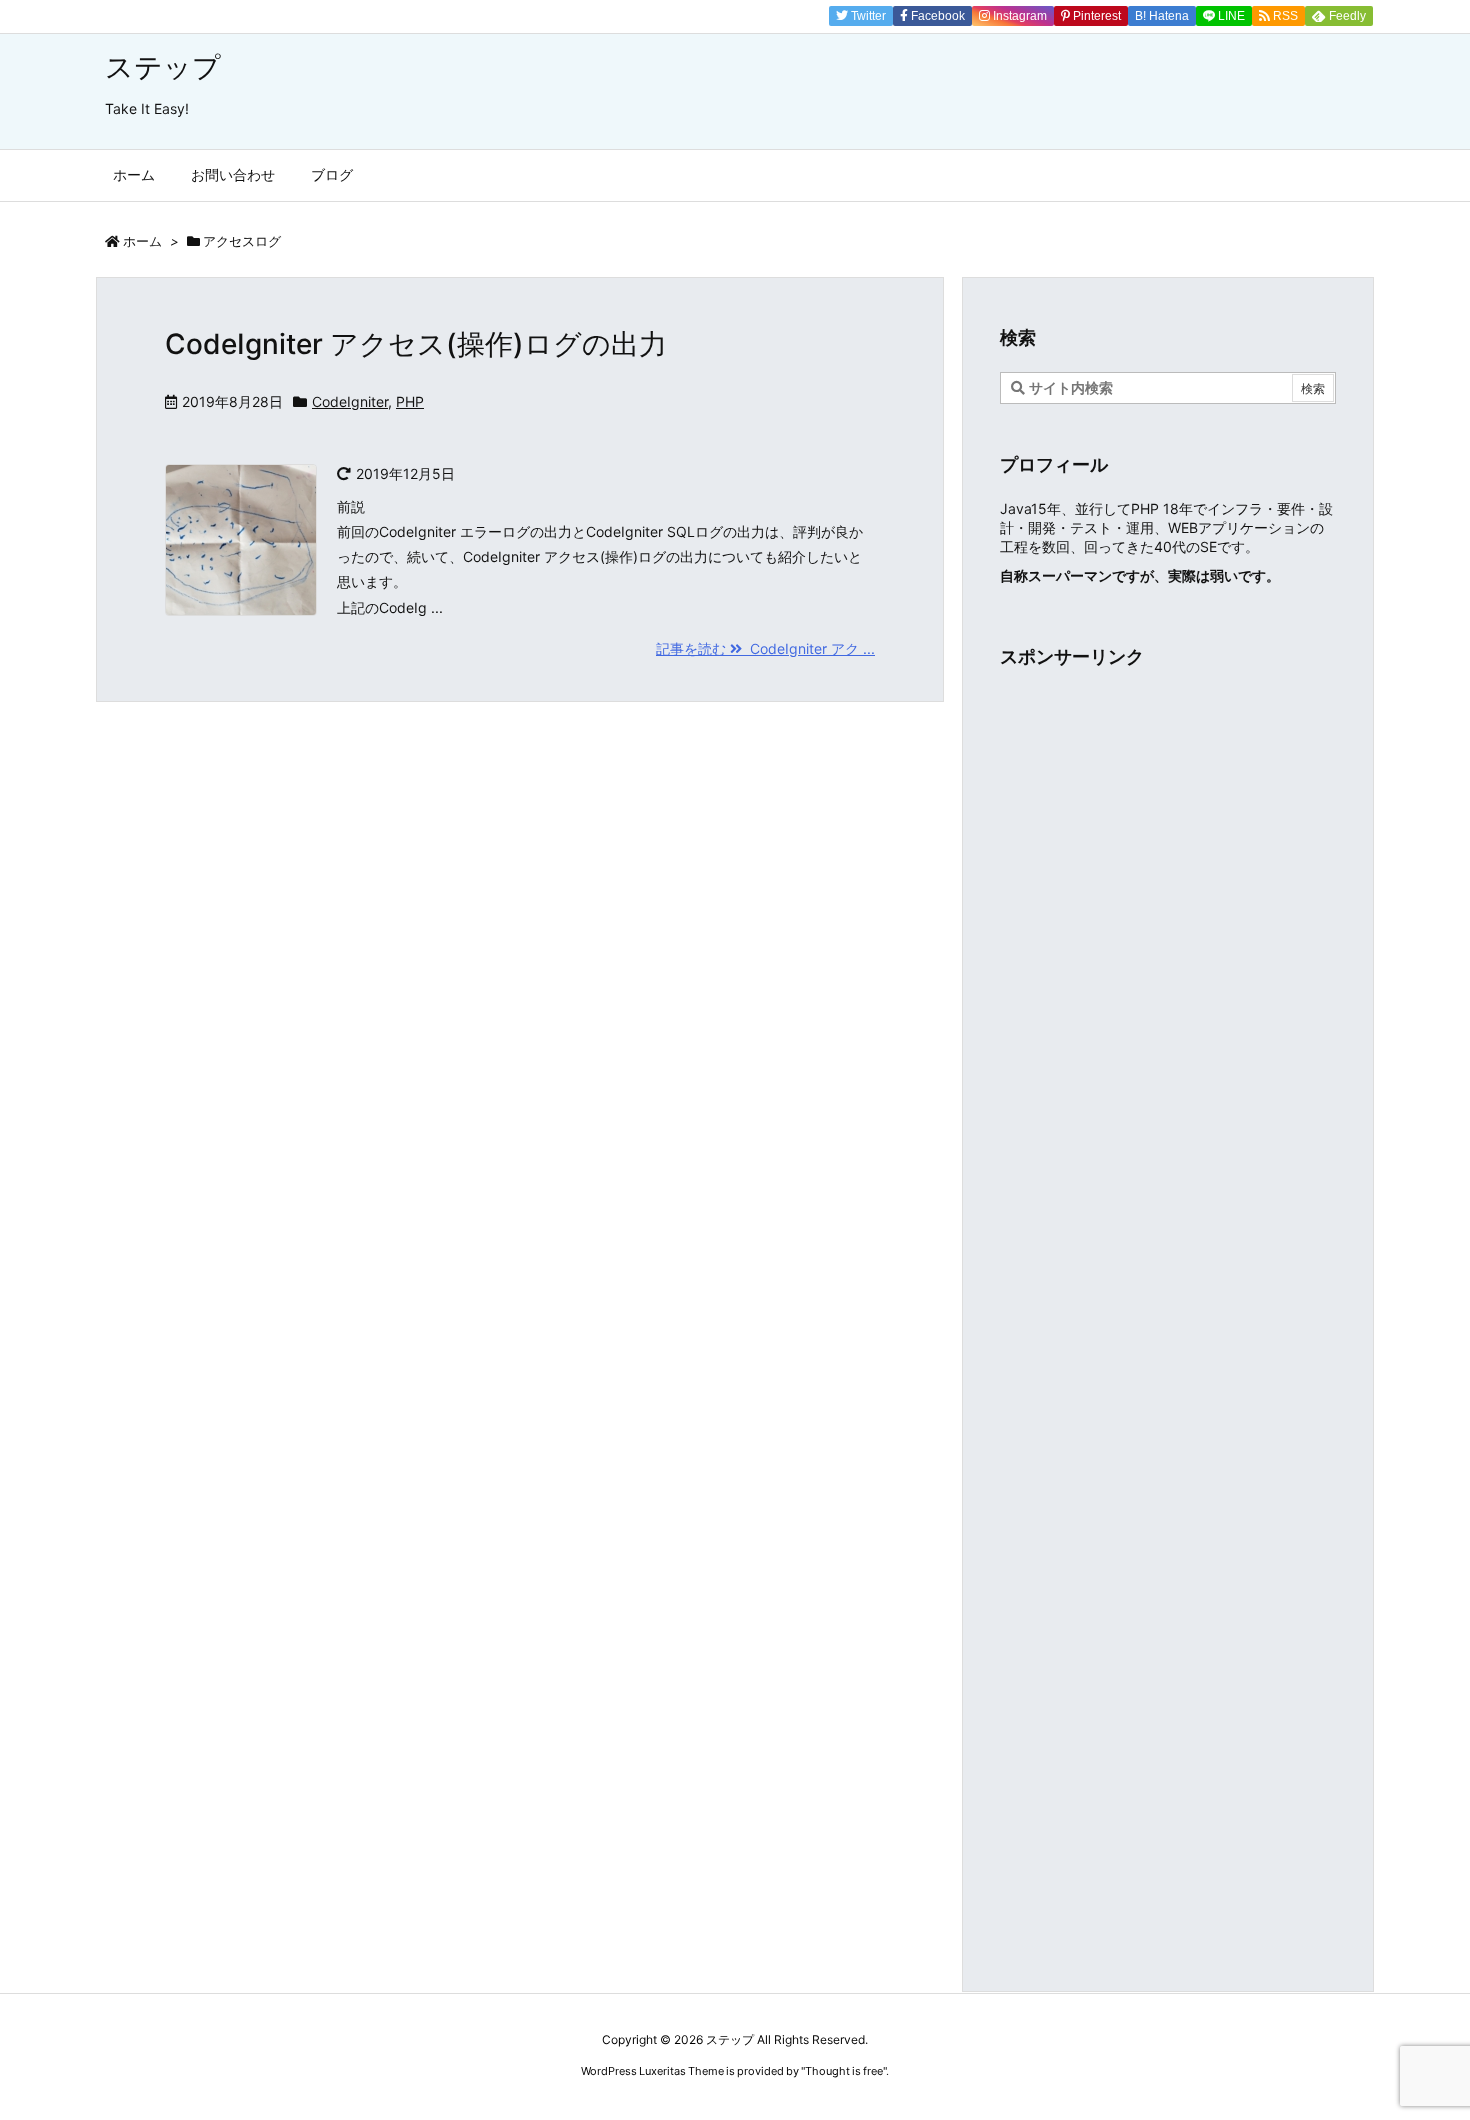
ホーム (142, 241)
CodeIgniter (350, 401)
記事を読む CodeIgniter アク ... (765, 648)
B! (1160, 16)
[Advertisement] (1168, 832)
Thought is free (844, 2071)
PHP (410, 401)
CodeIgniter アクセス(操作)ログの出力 (416, 344)
